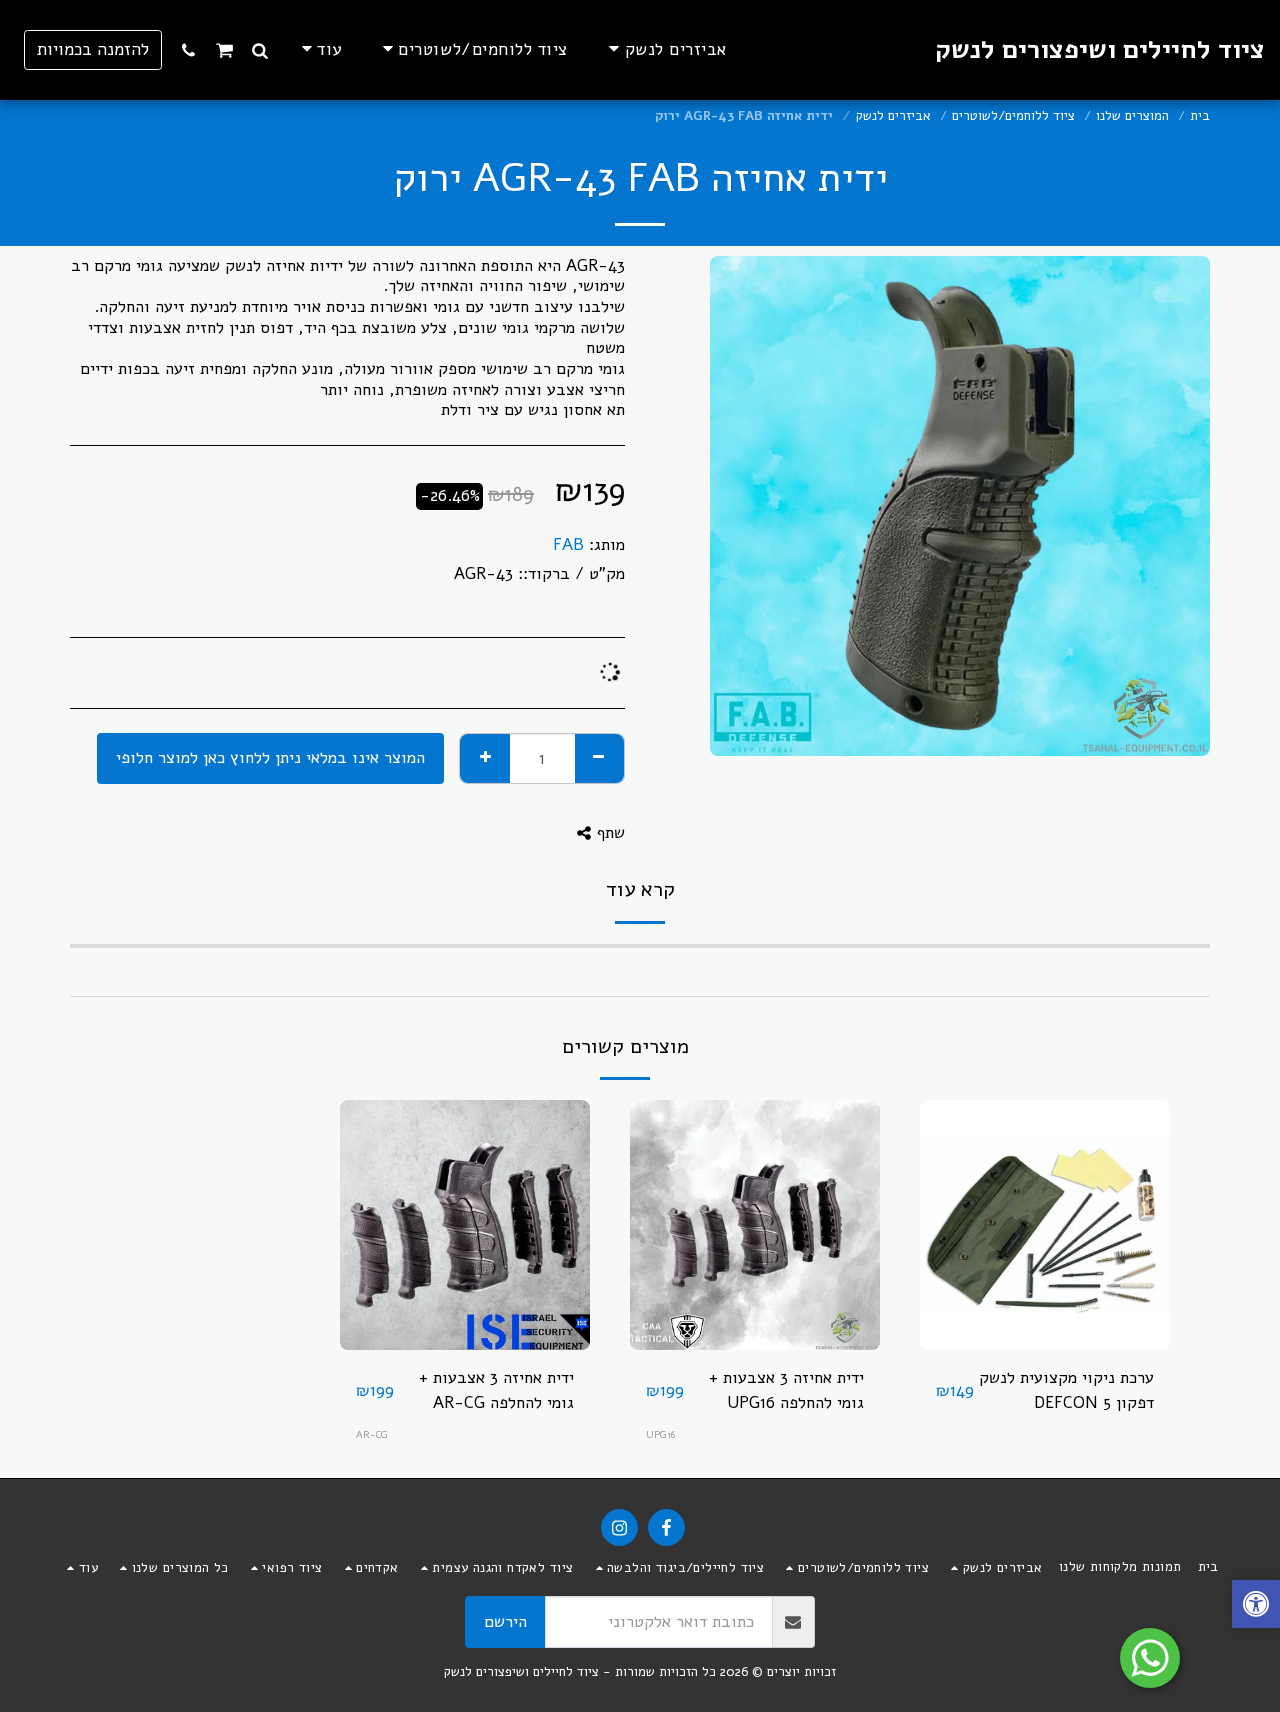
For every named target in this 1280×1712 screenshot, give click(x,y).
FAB (568, 544)
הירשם (505, 1621)
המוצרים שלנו (1132, 116)
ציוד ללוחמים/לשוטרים (1013, 116)
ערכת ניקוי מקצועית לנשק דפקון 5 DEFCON (1066, 1390)
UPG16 (660, 1434)
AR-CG (372, 1434)
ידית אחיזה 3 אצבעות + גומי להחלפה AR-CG (496, 1390)
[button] (260, 50)
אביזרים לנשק (893, 116)
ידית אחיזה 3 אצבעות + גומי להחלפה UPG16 (786, 1390)
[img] (1045, 1225)
